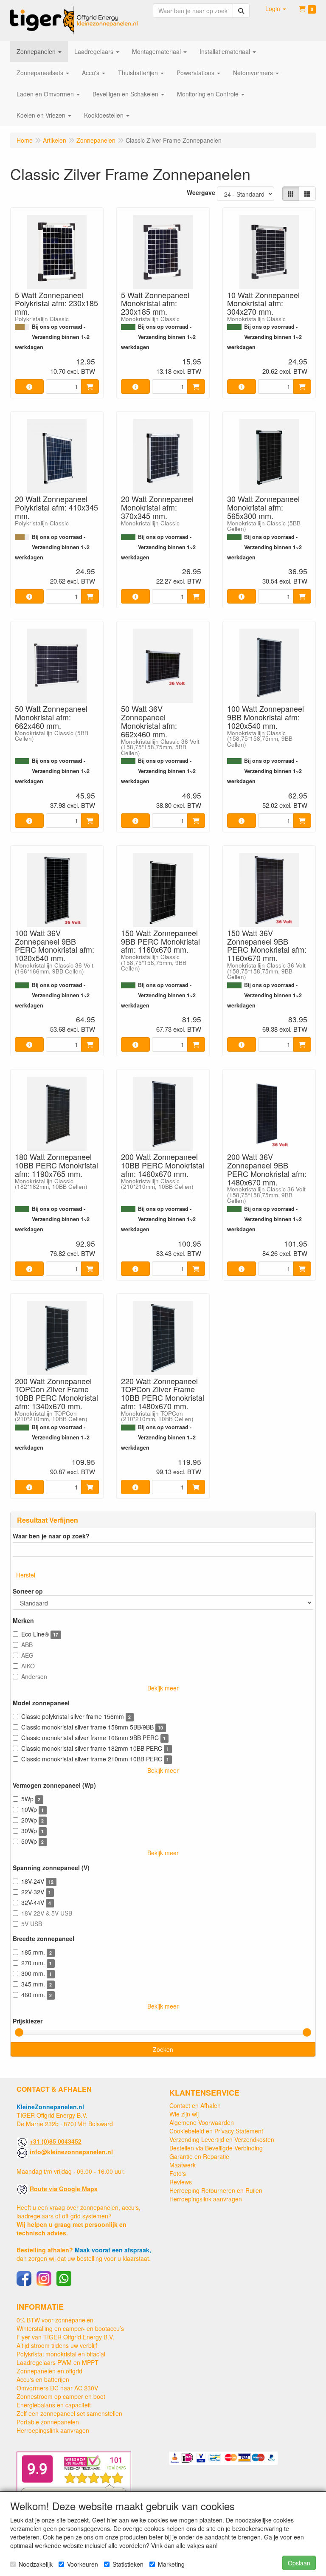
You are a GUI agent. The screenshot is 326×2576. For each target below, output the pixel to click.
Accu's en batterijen (43, 2379)
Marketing (171, 2564)
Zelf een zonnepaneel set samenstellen (69, 2413)
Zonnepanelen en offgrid (49, 2371)
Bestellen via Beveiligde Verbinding (216, 2148)
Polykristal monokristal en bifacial (61, 2354)
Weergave (201, 192)
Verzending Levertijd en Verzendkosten (222, 2139)
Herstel (26, 1575)
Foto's (178, 2173)
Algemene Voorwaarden (202, 2122)
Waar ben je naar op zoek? (51, 1536)
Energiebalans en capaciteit (54, 2405)
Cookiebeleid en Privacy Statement (216, 2131)
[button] (276, 8)
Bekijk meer (163, 1688)
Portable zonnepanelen (48, 2422)
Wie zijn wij (184, 2114)
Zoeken (163, 2049)
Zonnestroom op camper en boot (61, 2396)
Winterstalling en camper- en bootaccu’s (70, 2328)
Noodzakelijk (36, 2564)
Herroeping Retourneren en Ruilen (216, 2190)
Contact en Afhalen (195, 2105)
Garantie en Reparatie (199, 2156)
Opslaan (299, 2563)
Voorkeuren (83, 2564)
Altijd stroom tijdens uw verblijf (57, 2345)
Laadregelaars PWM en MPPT (58, 2362)
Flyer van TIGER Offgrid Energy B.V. (65, 2337)
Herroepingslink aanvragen (206, 2199)
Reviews (181, 2182)
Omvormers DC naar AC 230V (57, 2388)
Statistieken (128, 2564)
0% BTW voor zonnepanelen (55, 2320)
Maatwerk (183, 2165)
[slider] (19, 2032)
